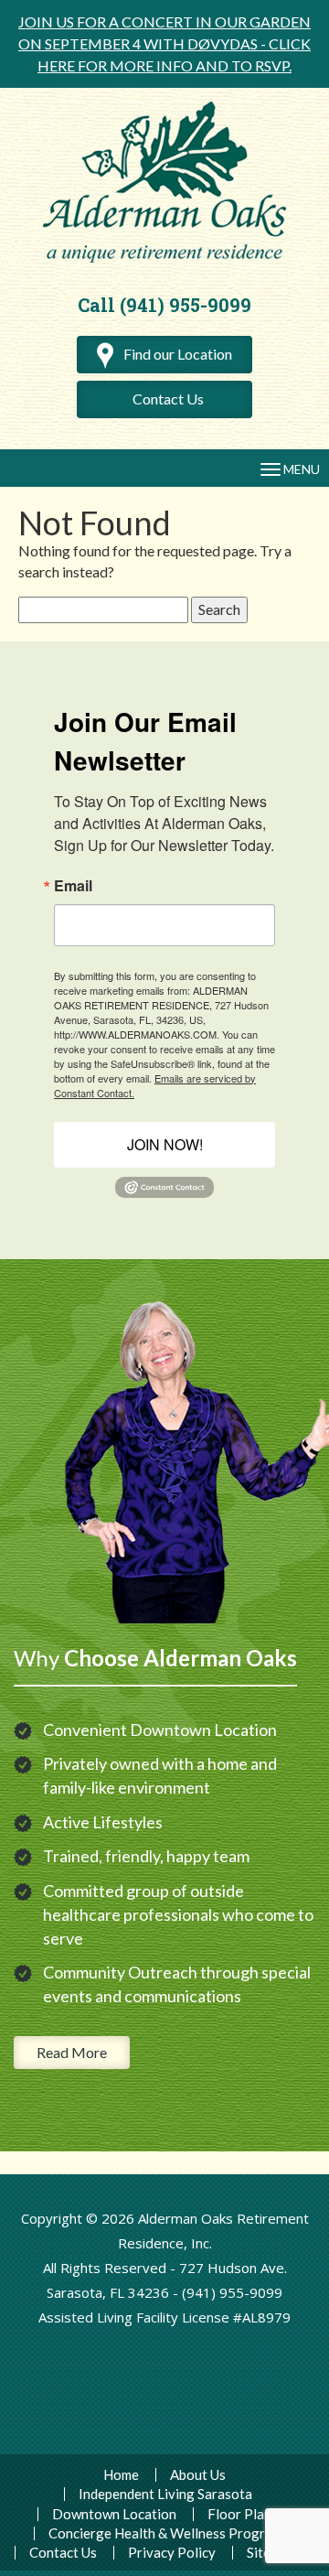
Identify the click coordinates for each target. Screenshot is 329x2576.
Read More (72, 2052)
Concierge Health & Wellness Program (165, 2533)
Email (73, 886)
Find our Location (176, 354)
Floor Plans (243, 2514)
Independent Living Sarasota (165, 2494)
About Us (198, 2475)
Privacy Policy (172, 2553)
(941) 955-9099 (232, 2292)
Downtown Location (114, 2514)
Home (121, 2475)
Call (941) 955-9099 (164, 305)
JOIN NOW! (165, 1144)
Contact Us (168, 399)
